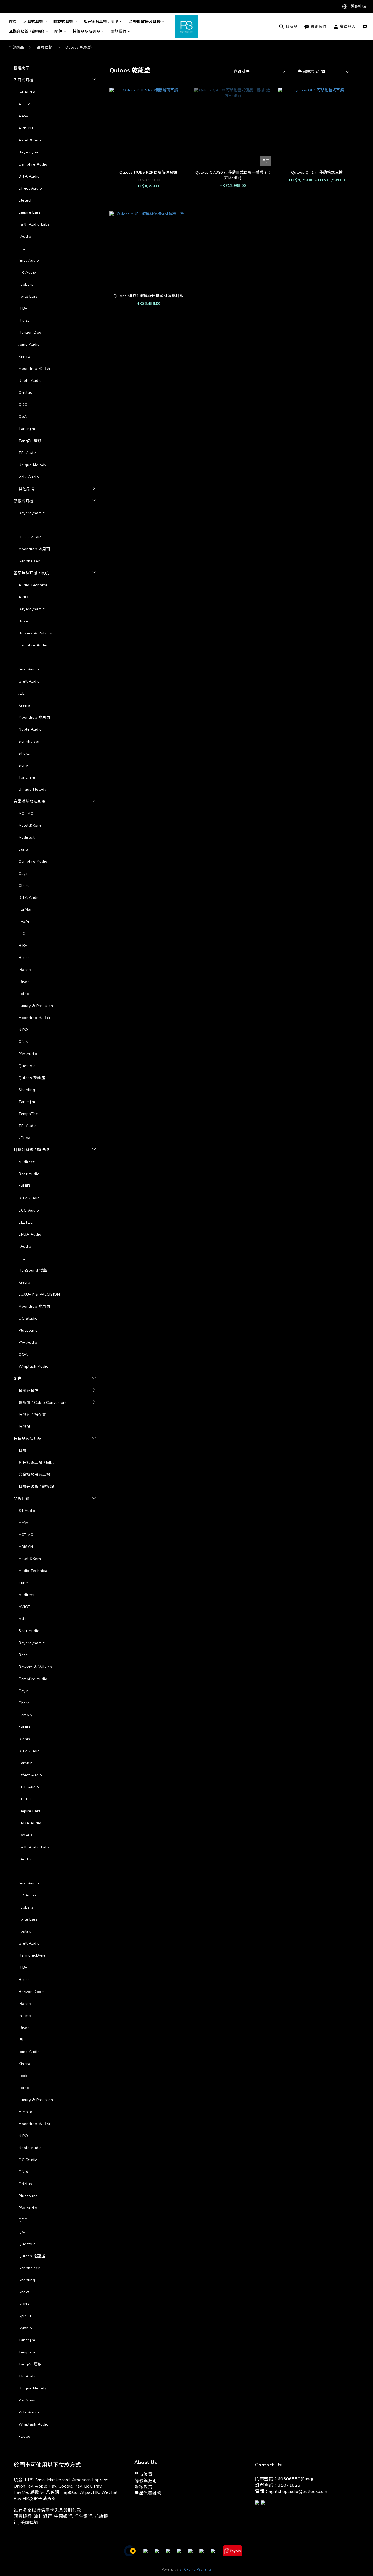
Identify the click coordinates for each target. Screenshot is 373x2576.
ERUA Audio (30, 1234)
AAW (23, 116)
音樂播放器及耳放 (34, 1475)
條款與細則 (146, 2481)
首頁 (13, 22)
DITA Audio (29, 176)
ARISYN (26, 128)
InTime (25, 2016)
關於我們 (119, 32)
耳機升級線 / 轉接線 (26, 32)
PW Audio (28, 1054)
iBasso (25, 970)
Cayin (24, 874)
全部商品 (16, 47)
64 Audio (27, 92)
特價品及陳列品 (87, 32)
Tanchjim (27, 429)
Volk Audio (29, 477)
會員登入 (347, 27)
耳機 (23, 1451)
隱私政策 (143, 2487)
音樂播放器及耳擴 (145, 22)
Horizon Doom (32, 333)
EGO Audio (29, 1210)
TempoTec (28, 1114)
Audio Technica (33, 585)
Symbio (108, 1471)
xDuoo (25, 1138)
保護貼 (25, 1427)
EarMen (26, 910)
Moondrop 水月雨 (34, 369)
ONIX (23, 1042)
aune (23, 850)
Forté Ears (28, 296)
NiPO (23, 1030)
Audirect (26, 838)
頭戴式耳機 (63, 22)
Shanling (27, 1090)
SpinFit (107, 1462)
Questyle (27, 1066)
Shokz (24, 753)
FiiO (22, 248)
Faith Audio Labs (34, 224)
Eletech (26, 200)
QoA (23, 417)
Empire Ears (30, 212)
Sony (23, 765)
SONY (24, 2304)
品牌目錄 (45, 47)
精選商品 (22, 68)
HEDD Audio (30, 537)
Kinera (24, 357)
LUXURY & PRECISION (39, 1294)
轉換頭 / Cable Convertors (43, 1403)
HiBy (23, 308)
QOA (23, 1355)
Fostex (25, 1931)
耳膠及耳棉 (29, 1391)
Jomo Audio (29, 345)
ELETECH (27, 1222)
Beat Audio (29, 1174)
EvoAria (26, 922)
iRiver (24, 982)
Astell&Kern (30, 140)
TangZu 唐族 (30, 441)
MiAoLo (108, 501)
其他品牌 (26, 489)
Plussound (28, 1330)
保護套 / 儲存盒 (32, 1415)
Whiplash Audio (33, 1367)
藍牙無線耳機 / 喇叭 (101, 22)
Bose (23, 621)
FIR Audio (27, 272)
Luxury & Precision (36, 1006)
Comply (25, 1715)
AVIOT (25, 597)
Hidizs (24, 320)
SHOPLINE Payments (196, 2570)
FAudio (25, 236)
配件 (58, 32)
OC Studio (28, 1318)
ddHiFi (24, 1186)
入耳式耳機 (33, 22)
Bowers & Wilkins (35, 633)
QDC (23, 405)
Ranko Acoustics (117, 1444)
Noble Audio (30, 381)
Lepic (23, 2076)
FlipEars (26, 284)
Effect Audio (30, 188)
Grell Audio (29, 681)
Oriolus (25, 393)
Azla (105, 1393)
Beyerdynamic (32, 152)
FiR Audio (27, 1895)
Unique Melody (32, 465)
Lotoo (24, 994)
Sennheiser (29, 561)
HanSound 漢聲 (33, 1270)
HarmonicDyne (115, 491)
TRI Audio (28, 453)
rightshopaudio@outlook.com (298, 2492)
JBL (22, 693)
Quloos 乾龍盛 (79, 47)
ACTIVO (26, 104)
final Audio (29, 260)
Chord (24, 886)
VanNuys (27, 2400)
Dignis (24, 1739)
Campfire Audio (33, 164)
